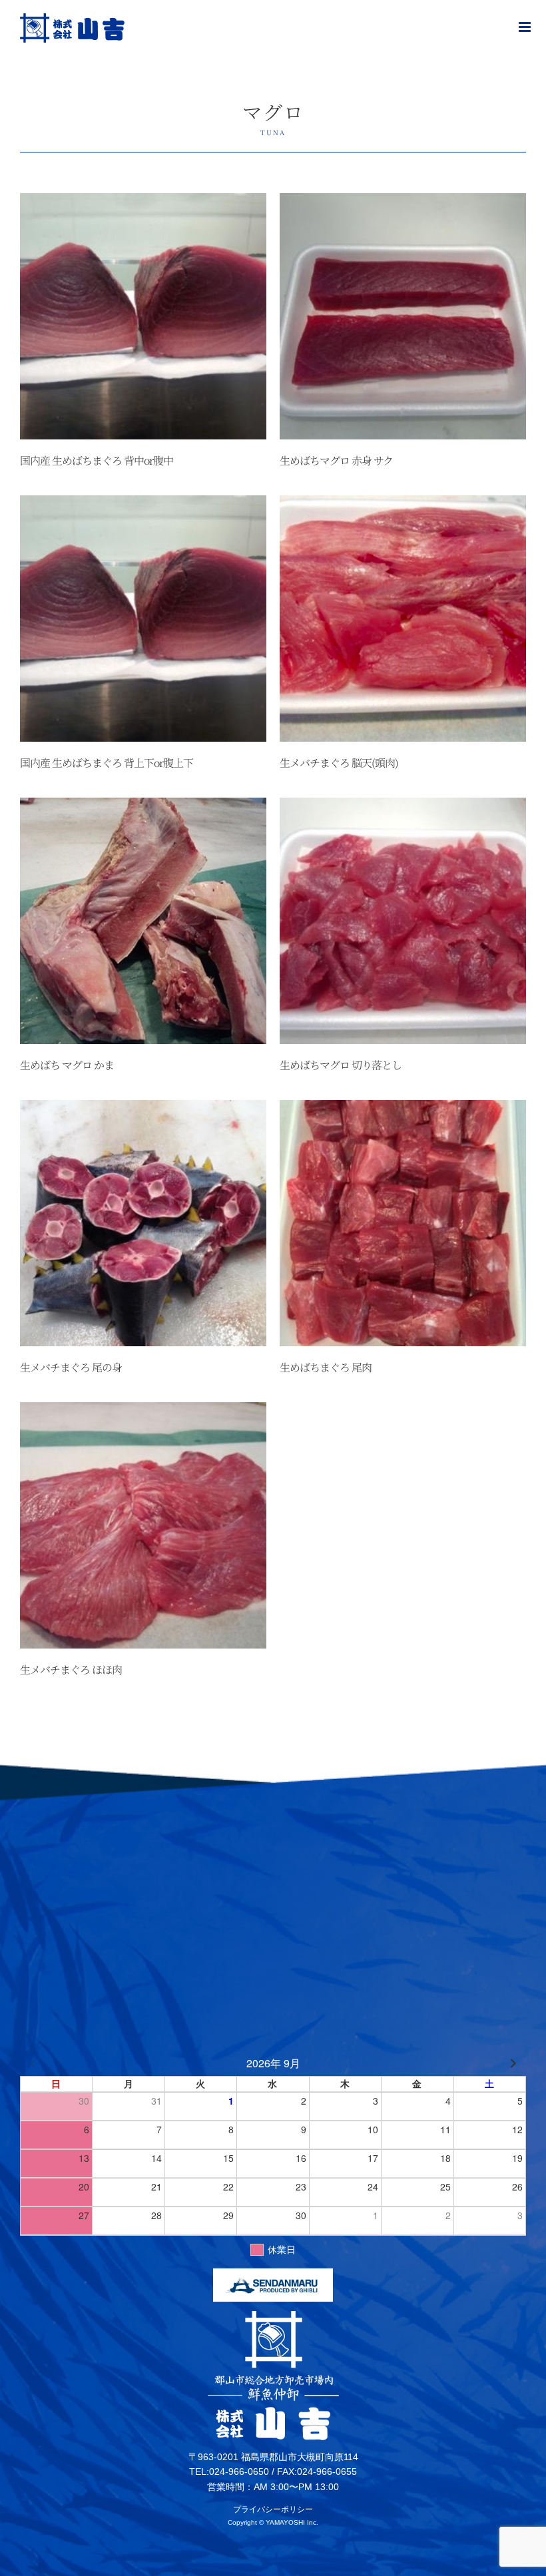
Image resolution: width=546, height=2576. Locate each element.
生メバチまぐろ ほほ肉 (71, 1670)
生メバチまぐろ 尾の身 (71, 1367)
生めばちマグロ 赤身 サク (336, 460)
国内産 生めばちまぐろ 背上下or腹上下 (107, 763)
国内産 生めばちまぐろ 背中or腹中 (97, 460)
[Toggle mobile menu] (526, 27)
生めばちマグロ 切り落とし (341, 1065)
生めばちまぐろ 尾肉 (326, 1367)
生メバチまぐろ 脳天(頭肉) (339, 763)
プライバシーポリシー (273, 2509)
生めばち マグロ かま (67, 1065)
